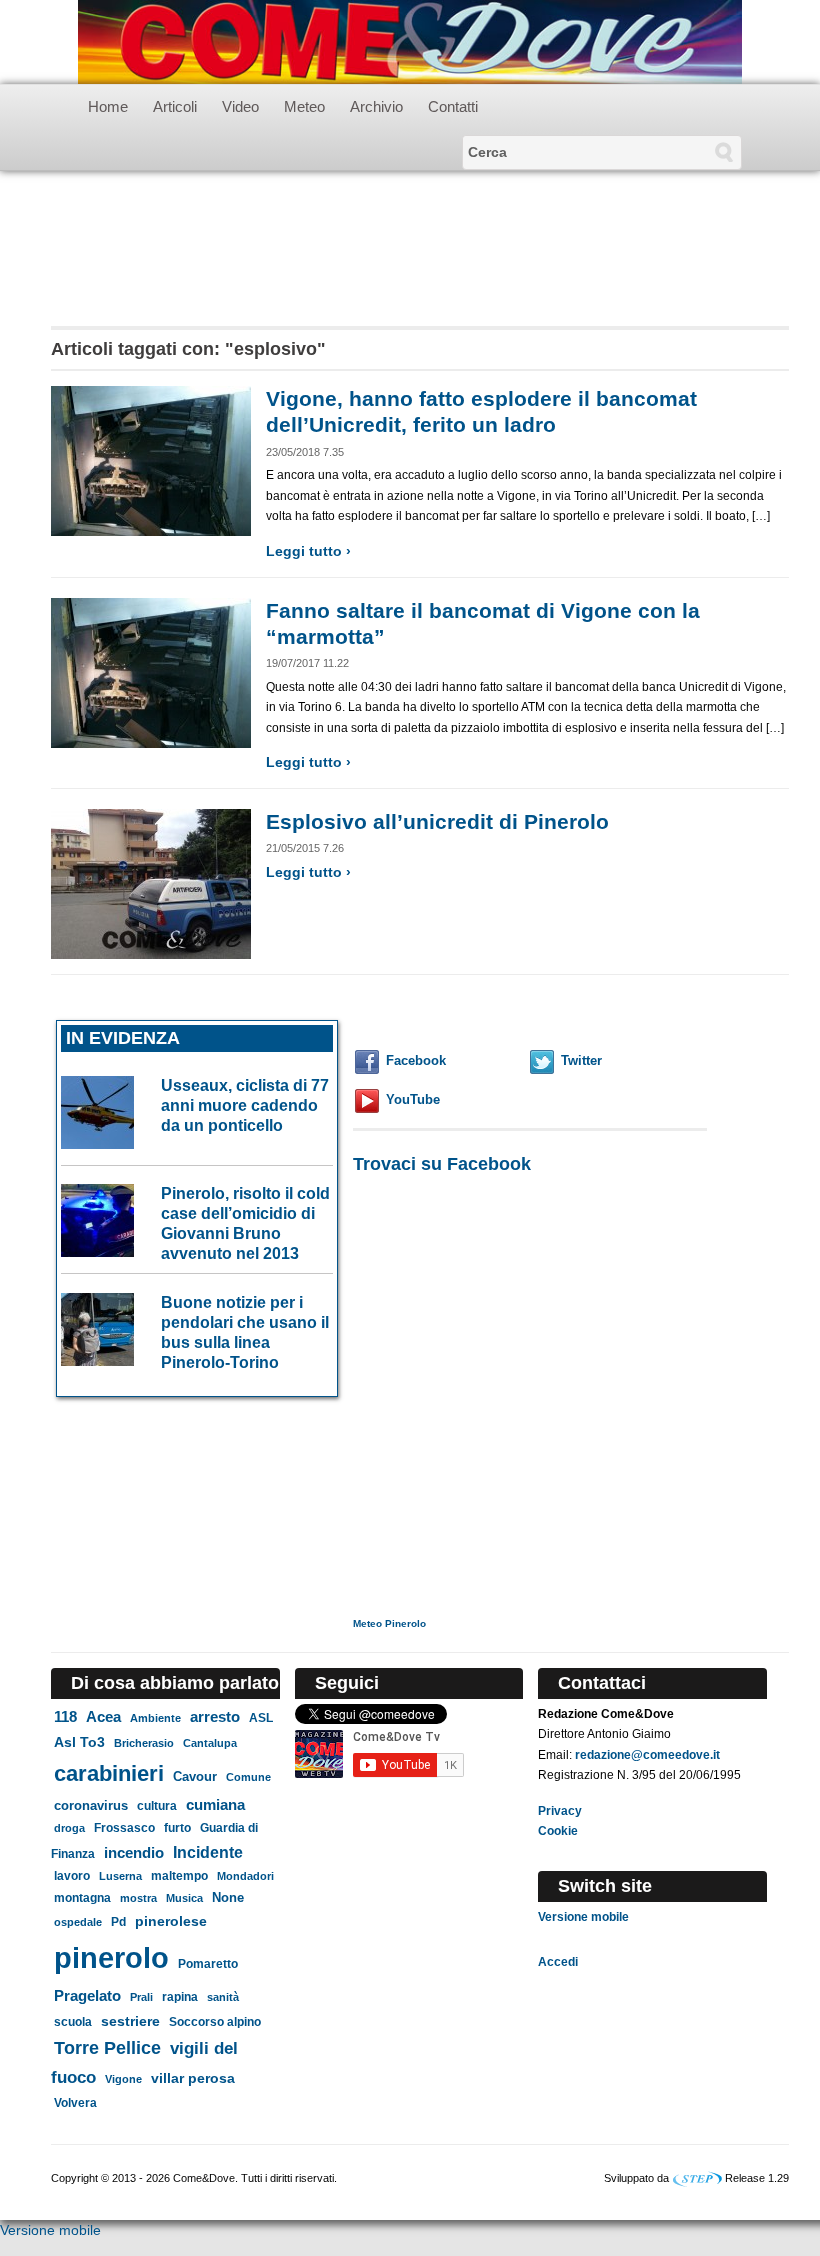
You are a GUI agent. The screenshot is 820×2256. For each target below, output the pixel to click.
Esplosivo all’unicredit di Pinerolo (437, 821)
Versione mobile (583, 1917)
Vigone (123, 2079)
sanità (223, 1997)
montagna (82, 1898)
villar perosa (193, 2078)
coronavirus (91, 1805)
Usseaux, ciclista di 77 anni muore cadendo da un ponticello (245, 1105)
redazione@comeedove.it (647, 1755)
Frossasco (124, 1828)
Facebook (416, 1060)
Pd (118, 1922)
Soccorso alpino (215, 2021)
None (228, 1897)
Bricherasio (144, 1743)
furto (177, 1828)
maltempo (179, 1876)
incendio (134, 1852)
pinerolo (111, 1957)
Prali (141, 1997)
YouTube (413, 1099)
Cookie (558, 1831)
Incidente (208, 1852)
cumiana (215, 1805)
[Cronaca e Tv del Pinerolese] (410, 41)
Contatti (453, 106)
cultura (157, 1806)
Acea (103, 1716)
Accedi (558, 1962)
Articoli (175, 106)
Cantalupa (210, 1743)
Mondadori (245, 1876)
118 (65, 1717)
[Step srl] (697, 2178)
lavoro (72, 1875)
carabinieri (109, 1773)
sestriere (130, 2021)
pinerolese (171, 1921)
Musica (184, 1898)
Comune (248, 1777)
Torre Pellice (107, 2048)
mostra (138, 1898)
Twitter (581, 1060)
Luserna (120, 1876)
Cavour (195, 1776)
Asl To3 (79, 1742)
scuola (73, 2022)
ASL (261, 1718)
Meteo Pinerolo (389, 1623)
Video (240, 106)
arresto (215, 1716)
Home (108, 106)
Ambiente (155, 1718)
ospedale (78, 1922)
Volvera (75, 2103)
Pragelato (87, 1995)
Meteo (304, 106)
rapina (180, 1996)
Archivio (376, 106)
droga (69, 1828)
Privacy (560, 1811)
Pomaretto (208, 1964)
